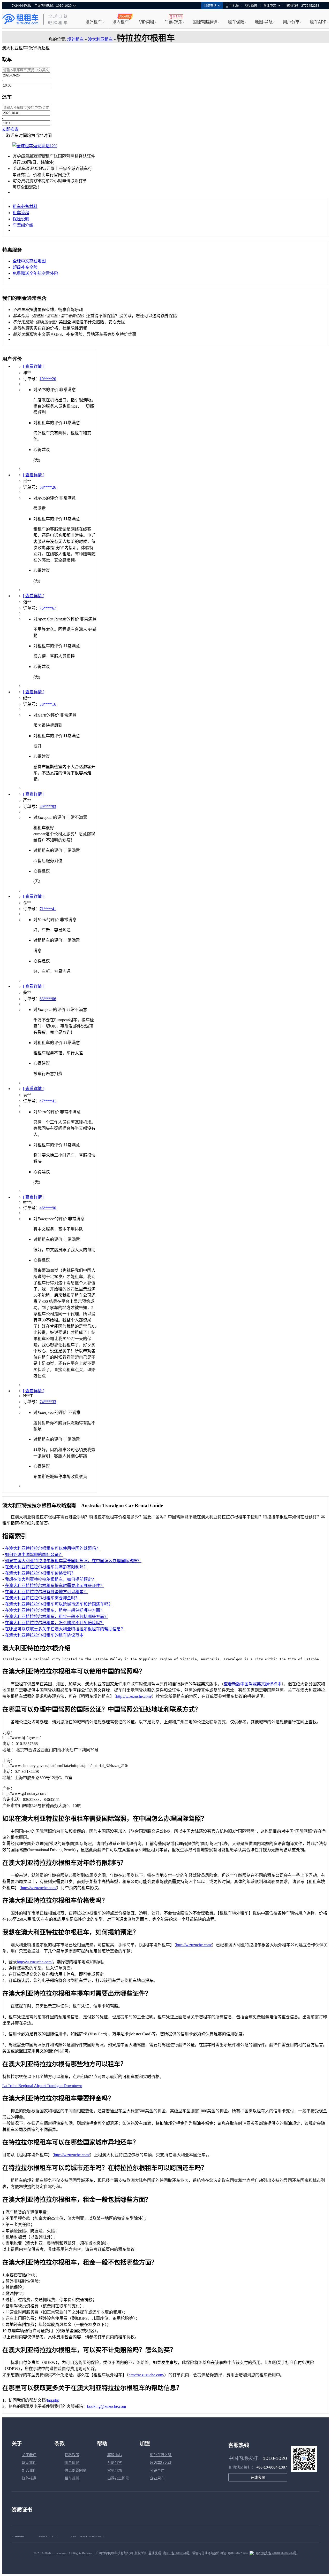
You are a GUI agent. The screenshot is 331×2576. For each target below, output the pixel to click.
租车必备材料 (25, 207)
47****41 (48, 1101)
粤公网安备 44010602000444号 (276, 2553)
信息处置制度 (76, 2470)
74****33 (48, 1402)
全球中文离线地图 (29, 261)
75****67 (48, 608)
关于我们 (29, 2455)
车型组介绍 (23, 225)
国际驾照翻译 (205, 22)
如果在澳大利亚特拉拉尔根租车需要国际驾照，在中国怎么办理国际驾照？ (73, 1561)
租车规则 (72, 2478)
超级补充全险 (25, 267)
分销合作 (157, 2470)
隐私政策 (72, 2455)
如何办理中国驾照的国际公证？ (34, 1555)
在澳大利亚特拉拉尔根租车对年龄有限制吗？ (46, 1567)
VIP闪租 (147, 22)
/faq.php (52, 2400)
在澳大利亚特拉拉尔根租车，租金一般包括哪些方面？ (55, 1610)
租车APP (318, 22)
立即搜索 (10, 129)
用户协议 (72, 2463)
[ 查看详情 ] (34, 366)
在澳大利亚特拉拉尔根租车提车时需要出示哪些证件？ (55, 1586)
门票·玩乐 (173, 22)
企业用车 (157, 2478)
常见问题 (115, 2470)
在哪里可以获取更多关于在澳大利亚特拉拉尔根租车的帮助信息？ (65, 1629)
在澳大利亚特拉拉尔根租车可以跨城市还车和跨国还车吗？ (59, 1604)
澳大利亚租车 (100, 39)
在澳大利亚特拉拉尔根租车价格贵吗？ (40, 1573)
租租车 (20, 19)
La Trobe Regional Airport (25, 2086)
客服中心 (115, 2455)
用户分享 (291, 22)
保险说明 (21, 219)
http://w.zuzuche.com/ (134, 1696)
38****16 (48, 704)
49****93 (48, 807)
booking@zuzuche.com (107, 2406)
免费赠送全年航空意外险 (35, 273)
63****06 (48, 999)
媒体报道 (29, 2478)
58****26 (48, 487)
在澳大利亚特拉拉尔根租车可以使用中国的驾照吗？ (52, 1548)
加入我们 (29, 2470)
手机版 (234, 6)
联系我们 (29, 2463)
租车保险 (236, 22)
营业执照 (155, 2553)
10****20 (48, 379)
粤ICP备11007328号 (176, 2553)
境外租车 (94, 22)
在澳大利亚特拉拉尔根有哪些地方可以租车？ (46, 1592)
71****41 (48, 909)
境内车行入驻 (161, 2463)
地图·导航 (264, 22)
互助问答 (115, 2463)
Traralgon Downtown (65, 2086)
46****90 (48, 1208)
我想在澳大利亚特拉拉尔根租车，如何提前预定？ (50, 1579)
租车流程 (21, 213)
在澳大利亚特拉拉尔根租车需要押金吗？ (42, 1598)
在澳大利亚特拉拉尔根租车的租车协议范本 (44, 1635)
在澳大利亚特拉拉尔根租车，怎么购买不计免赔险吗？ (55, 1623)
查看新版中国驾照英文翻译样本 (253, 1684)
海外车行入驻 (161, 2455)
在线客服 (258, 2477)
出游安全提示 (118, 2478)
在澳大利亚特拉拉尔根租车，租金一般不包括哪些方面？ (57, 1617)
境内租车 (121, 22)
